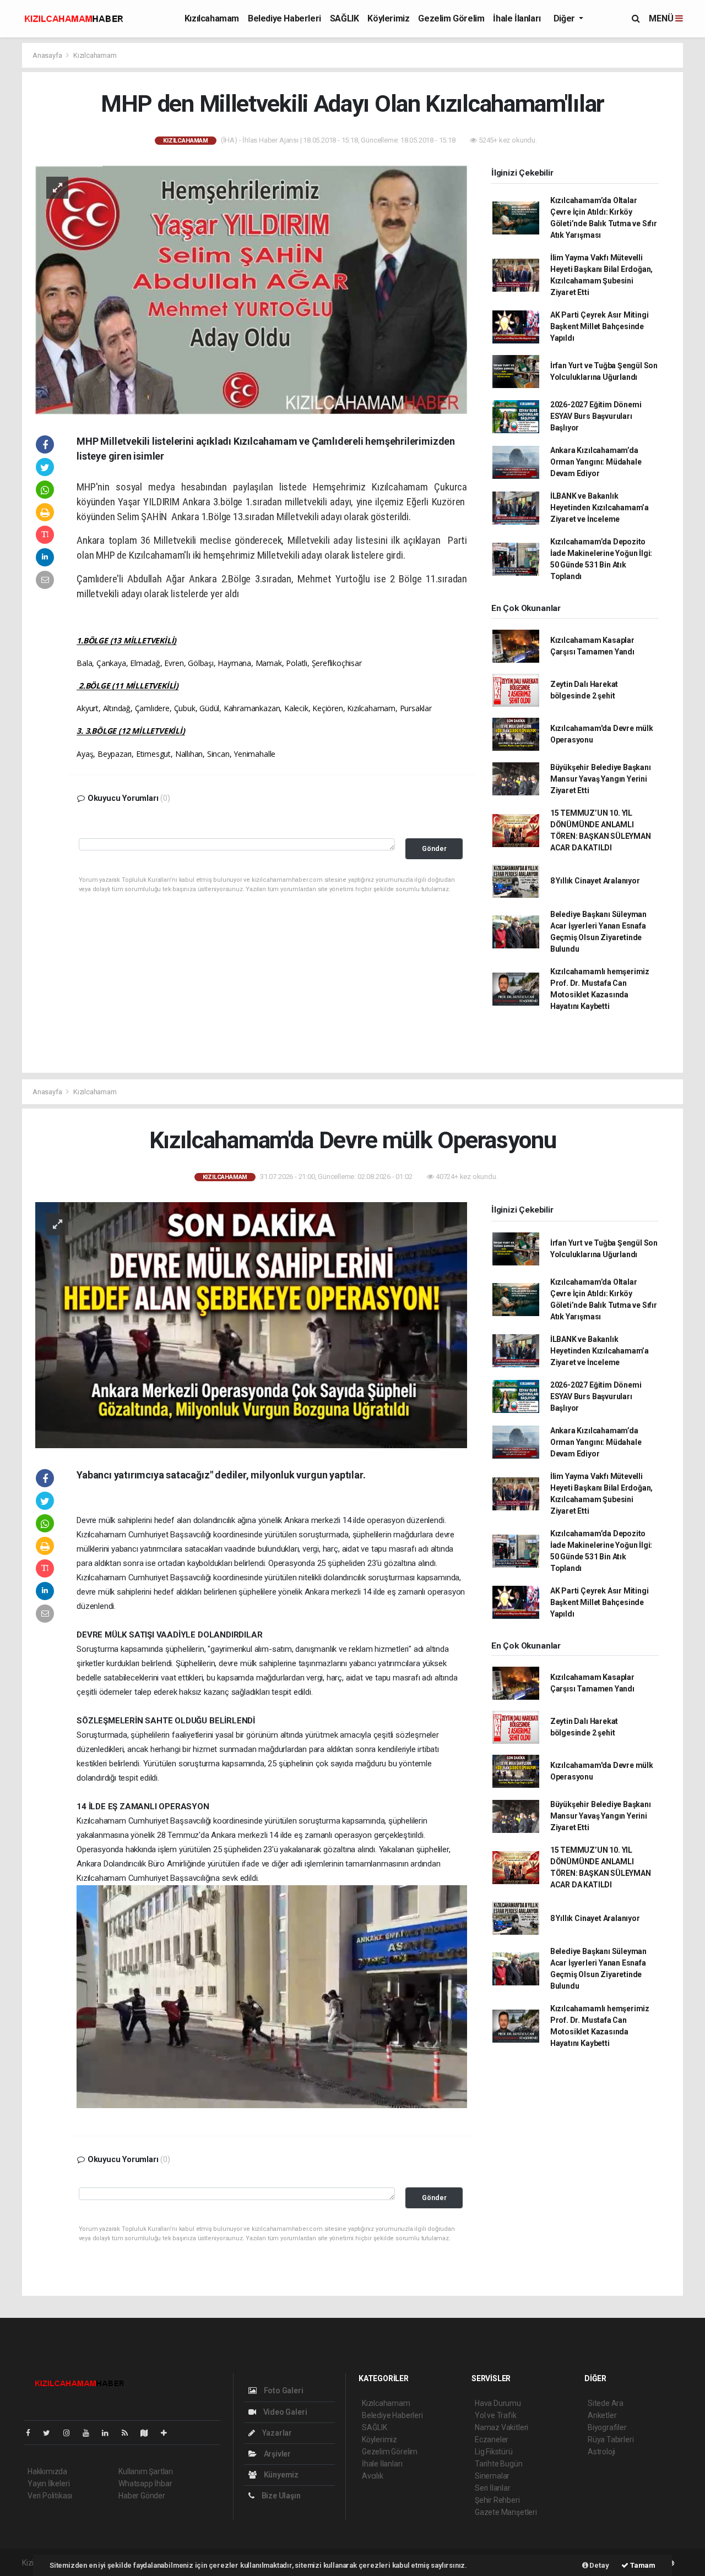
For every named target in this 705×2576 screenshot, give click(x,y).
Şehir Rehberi (497, 2500)
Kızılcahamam (212, 18)
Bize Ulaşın (280, 2496)
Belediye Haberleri (284, 18)
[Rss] (129, 2433)
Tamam (642, 2565)
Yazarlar (276, 2433)
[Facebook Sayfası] (32, 2433)
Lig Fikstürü (494, 2452)
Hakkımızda (47, 2471)
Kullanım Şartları (146, 2471)
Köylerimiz (388, 18)
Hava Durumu (498, 2403)
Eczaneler (492, 2439)
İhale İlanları (517, 18)
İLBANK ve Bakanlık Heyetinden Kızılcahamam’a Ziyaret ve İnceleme (600, 507)
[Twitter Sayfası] (51, 2433)
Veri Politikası (50, 2496)
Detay (599, 2565)
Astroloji (601, 2452)
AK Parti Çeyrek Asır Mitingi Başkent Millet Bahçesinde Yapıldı (600, 326)
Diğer (565, 18)
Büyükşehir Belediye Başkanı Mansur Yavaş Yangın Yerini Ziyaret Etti (601, 779)
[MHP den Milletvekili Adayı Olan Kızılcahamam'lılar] (251, 290)
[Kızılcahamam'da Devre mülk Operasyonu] (251, 1324)
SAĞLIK (345, 18)
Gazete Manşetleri (506, 2512)
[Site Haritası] (149, 2433)
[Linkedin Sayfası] (110, 2433)
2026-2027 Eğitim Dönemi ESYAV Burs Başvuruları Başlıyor (596, 416)
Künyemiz (280, 2475)
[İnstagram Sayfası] (71, 2433)
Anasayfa (48, 55)
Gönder (434, 848)
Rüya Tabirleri (611, 2439)
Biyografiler (607, 2427)
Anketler (602, 2415)
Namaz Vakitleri (501, 2427)
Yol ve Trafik (496, 2415)
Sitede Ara (606, 2403)
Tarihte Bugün (499, 2464)
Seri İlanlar (493, 2488)
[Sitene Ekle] (168, 2433)
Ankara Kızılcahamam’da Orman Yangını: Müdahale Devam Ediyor (596, 462)
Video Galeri (284, 2412)
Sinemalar (492, 2476)
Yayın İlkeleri (48, 2484)
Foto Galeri (283, 2391)
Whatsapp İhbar (145, 2484)
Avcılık (373, 2476)
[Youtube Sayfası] (90, 2433)
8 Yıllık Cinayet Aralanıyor (595, 881)
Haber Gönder (142, 2496)
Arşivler (276, 2454)
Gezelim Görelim (451, 18)
